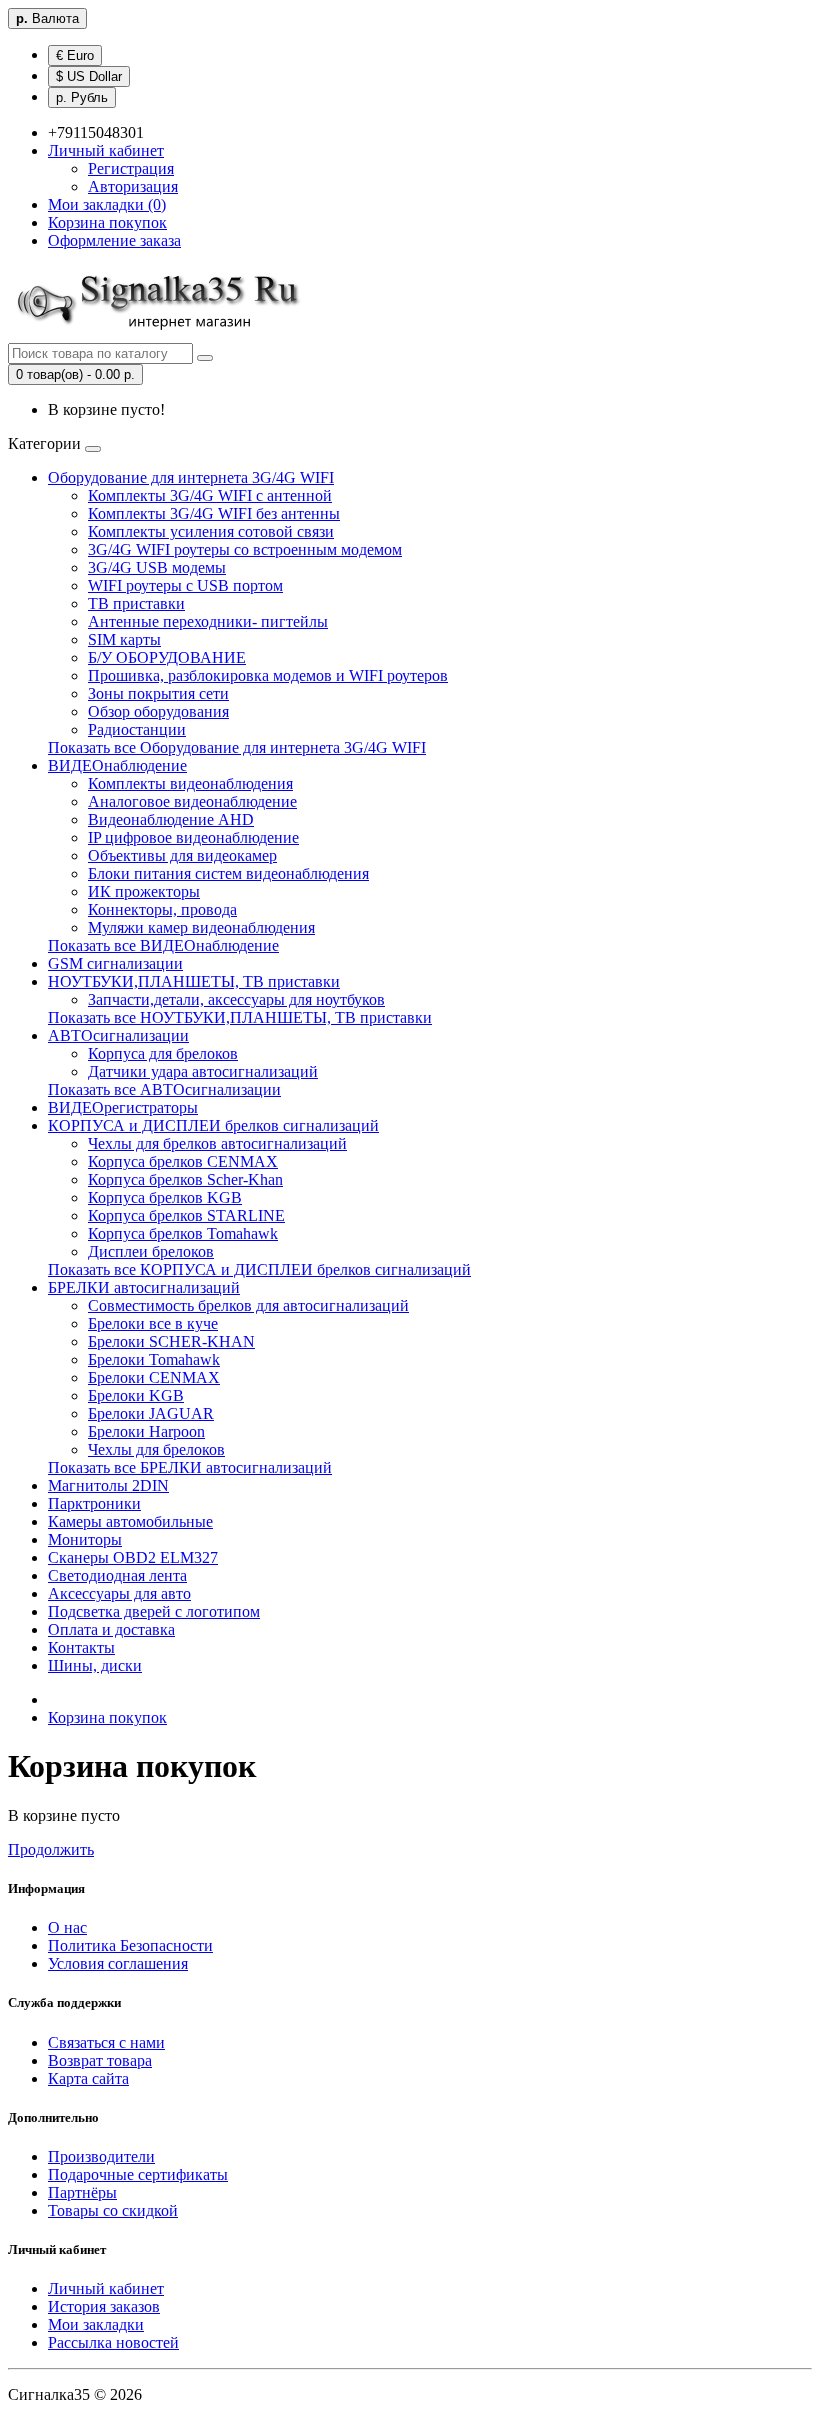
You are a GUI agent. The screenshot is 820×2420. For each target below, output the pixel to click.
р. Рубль (82, 97)
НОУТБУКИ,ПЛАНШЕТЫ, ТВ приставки (194, 981)
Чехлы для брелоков (156, 1449)
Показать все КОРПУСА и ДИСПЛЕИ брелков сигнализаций (259, 1269)
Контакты (81, 1647)
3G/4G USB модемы (157, 567)
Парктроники (94, 1503)
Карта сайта (88, 2078)
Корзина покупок (107, 1717)
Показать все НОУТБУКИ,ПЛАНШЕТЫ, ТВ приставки (240, 1017)
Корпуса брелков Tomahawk (183, 1233)
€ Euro (75, 55)
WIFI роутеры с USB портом (185, 585)
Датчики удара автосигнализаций (203, 1071)
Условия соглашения (118, 1963)
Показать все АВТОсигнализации (164, 1089)
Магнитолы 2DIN (108, 1485)
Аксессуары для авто (119, 1593)
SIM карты (124, 639)
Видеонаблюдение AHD (171, 819)
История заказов (104, 2306)
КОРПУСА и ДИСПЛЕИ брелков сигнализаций (213, 1125)
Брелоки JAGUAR (151, 1413)
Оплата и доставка (111, 1629)
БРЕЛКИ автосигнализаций (144, 1287)
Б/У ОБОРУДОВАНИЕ (167, 657)
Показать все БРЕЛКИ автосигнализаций (190, 1467)
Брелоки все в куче (153, 1323)
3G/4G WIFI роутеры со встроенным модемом (245, 549)
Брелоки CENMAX (154, 1377)
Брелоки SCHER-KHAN (171, 1341)
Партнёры (82, 2192)
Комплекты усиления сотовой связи (211, 531)
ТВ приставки (136, 603)
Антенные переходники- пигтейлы (208, 621)
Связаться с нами (106, 2042)
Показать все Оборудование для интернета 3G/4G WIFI (237, 747)
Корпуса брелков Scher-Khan (185, 1179)
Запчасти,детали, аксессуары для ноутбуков (236, 999)
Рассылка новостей (113, 2342)
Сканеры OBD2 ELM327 (133, 1557)
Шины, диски (95, 1665)
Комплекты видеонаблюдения (190, 783)
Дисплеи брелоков (151, 1251)
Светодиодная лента (117, 1575)
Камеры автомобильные (130, 1521)
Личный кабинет (106, 2288)
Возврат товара (100, 2060)
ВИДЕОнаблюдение (117, 765)
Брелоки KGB (136, 1395)
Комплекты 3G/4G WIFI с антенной (210, 495)
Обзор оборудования (158, 711)
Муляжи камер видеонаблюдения (201, 927)
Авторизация (133, 186)
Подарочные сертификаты (138, 2174)
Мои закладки (96, 2324)
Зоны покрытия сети (158, 693)
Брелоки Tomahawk (154, 1359)
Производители (101, 2156)
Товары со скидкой (113, 2210)
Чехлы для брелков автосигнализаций (217, 1143)
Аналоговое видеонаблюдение (192, 801)
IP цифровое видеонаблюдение (193, 837)
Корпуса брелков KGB (165, 1197)
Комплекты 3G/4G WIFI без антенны (214, 513)
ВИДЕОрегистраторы (123, 1107)
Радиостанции (137, 729)
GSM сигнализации (115, 963)
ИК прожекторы (144, 891)
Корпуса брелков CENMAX (183, 1161)
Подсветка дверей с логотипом (154, 1611)
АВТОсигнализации (118, 1035)
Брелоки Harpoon (146, 1431)
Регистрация (131, 168)
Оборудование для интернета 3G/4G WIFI (191, 477)
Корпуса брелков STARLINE (186, 1215)
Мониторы (85, 1539)
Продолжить (51, 1849)
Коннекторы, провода (162, 909)
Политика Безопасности (130, 1945)
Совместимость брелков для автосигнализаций (248, 1305)
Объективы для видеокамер (182, 855)
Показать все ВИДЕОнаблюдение (163, 945)
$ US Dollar (89, 76)
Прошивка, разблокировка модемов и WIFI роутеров (268, 675)
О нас (67, 1927)
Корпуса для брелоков (163, 1053)
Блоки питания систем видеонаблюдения (228, 873)
